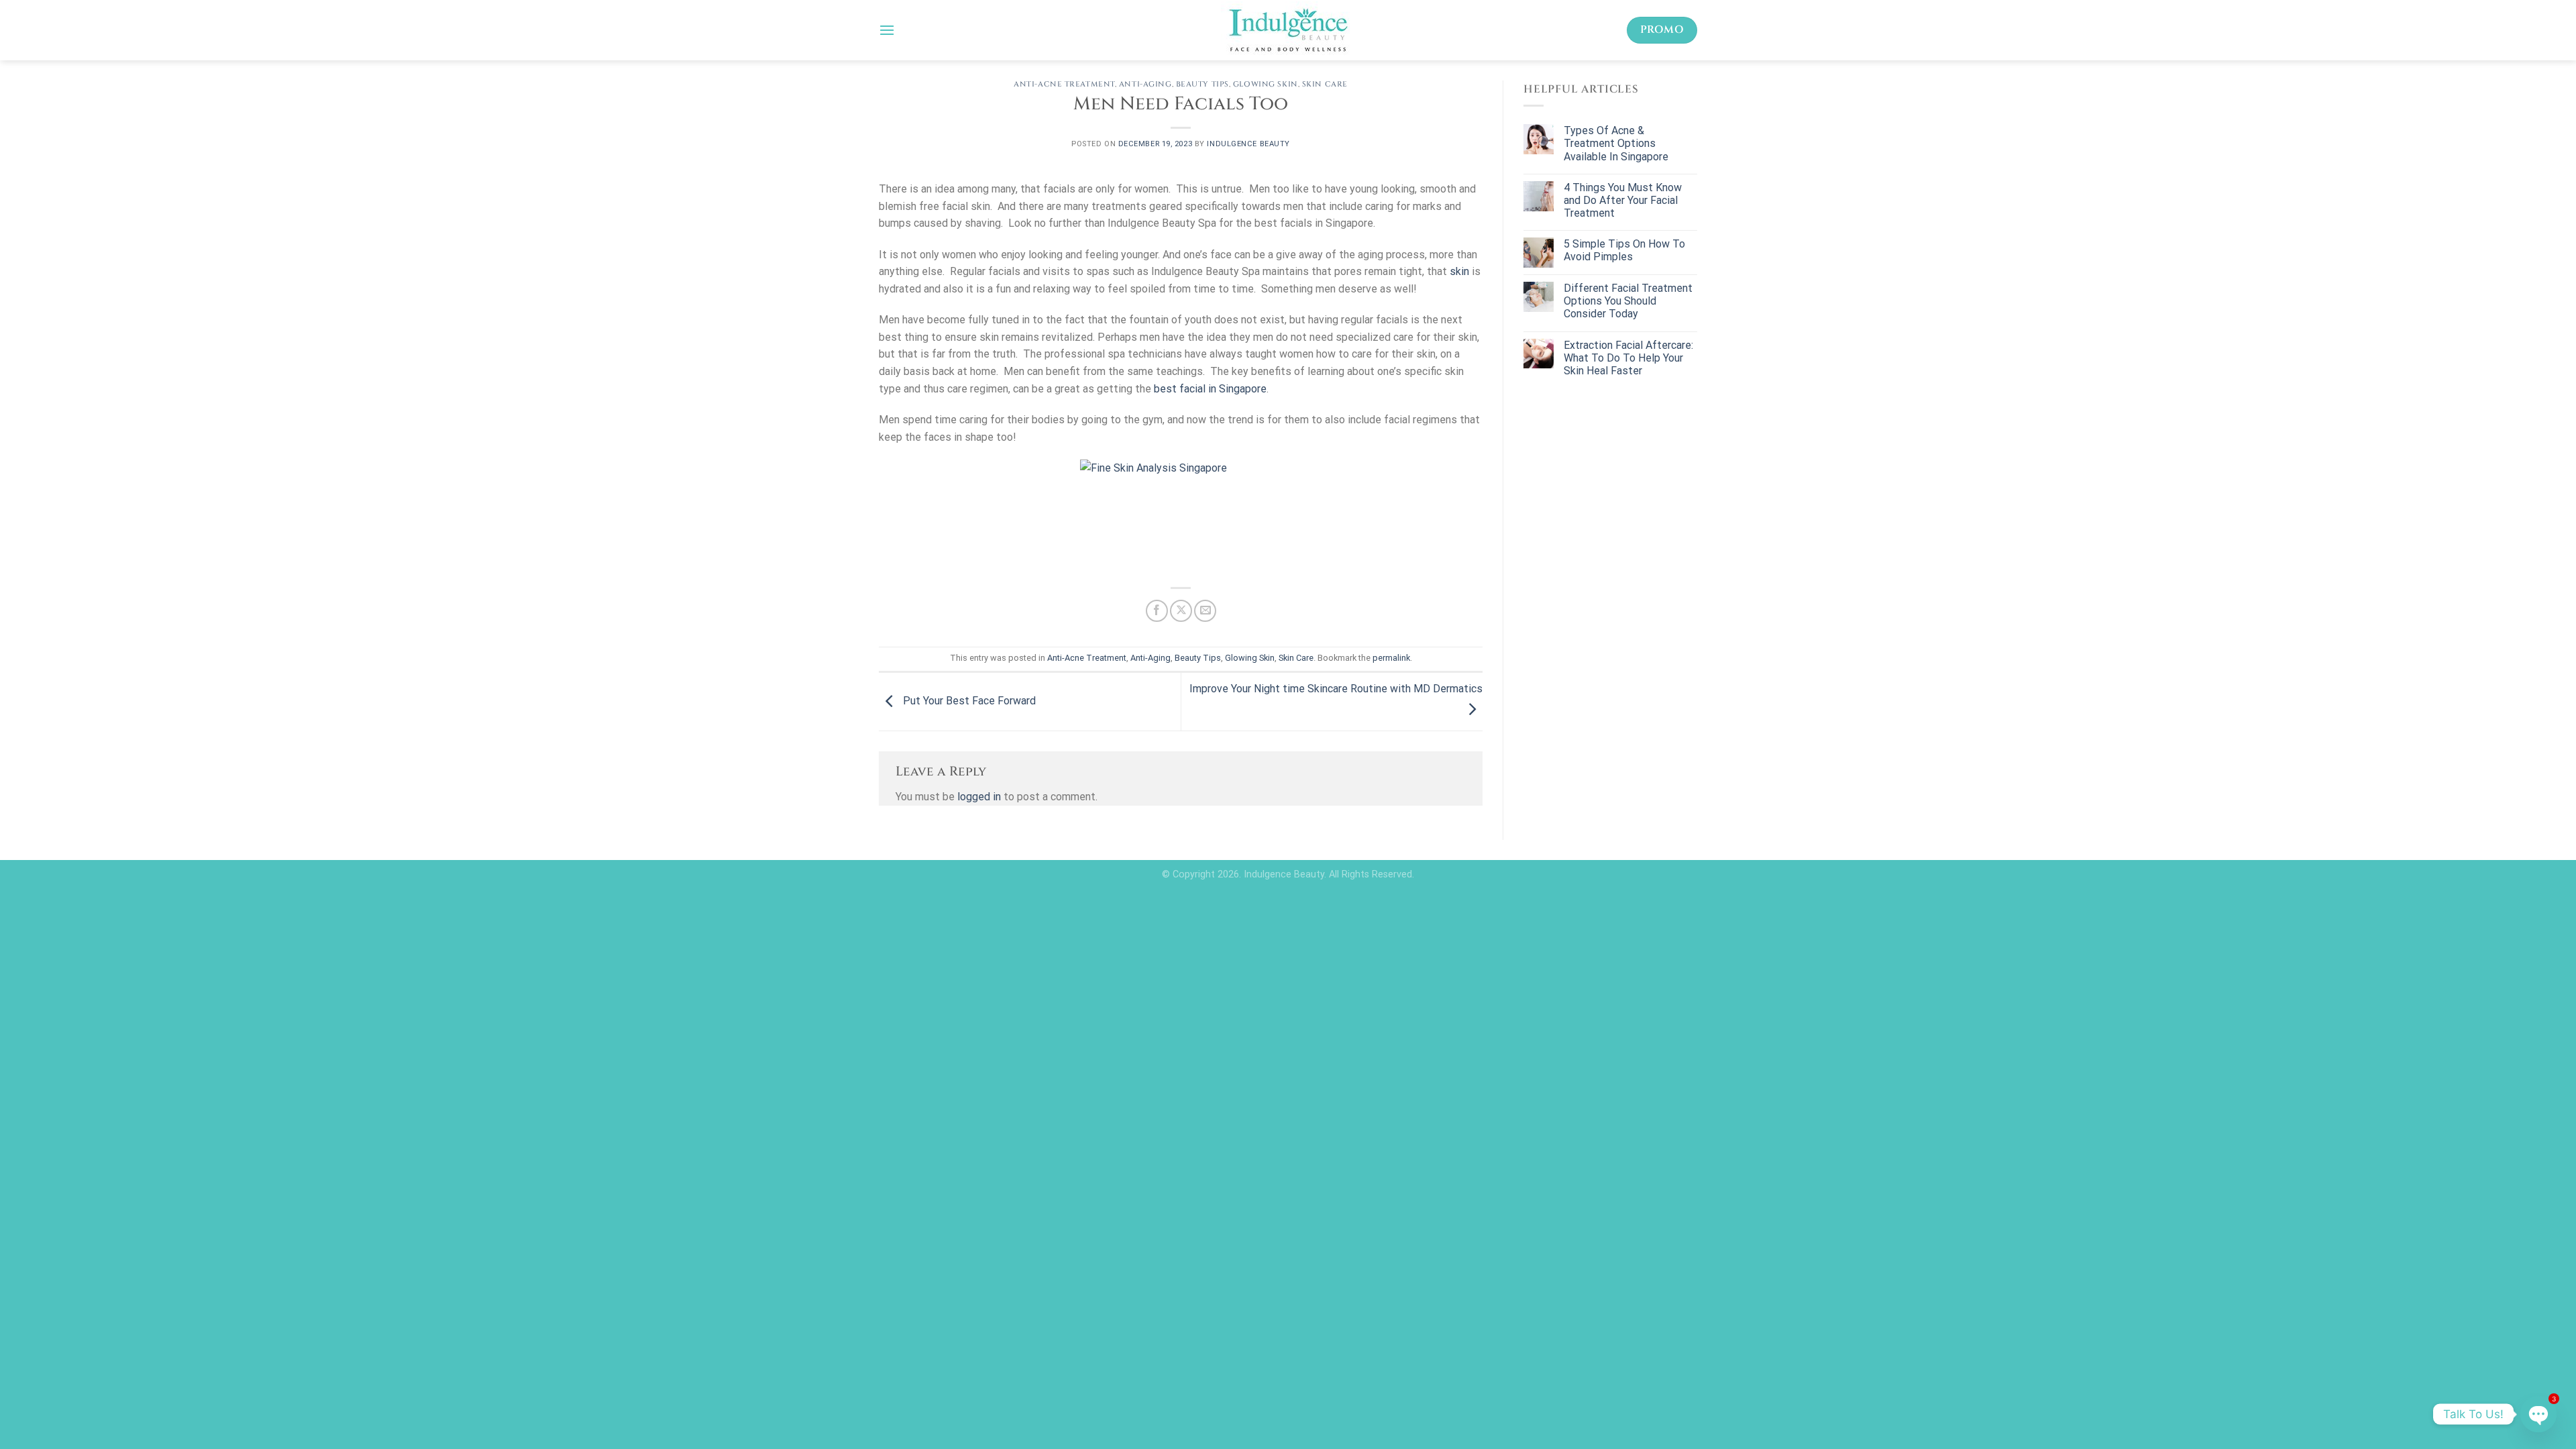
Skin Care (1325, 84)
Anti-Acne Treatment (1064, 84)
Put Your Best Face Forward (968, 701)
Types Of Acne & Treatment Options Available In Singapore (1616, 143)
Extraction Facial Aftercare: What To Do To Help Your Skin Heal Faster (1628, 358)
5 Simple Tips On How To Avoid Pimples (1624, 250)
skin (1459, 271)
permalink (1391, 658)
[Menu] (887, 30)
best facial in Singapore (1210, 389)
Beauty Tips (1202, 84)
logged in (979, 797)
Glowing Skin (1266, 84)
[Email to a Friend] (1205, 611)
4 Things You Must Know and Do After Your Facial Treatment (1623, 200)
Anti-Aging (1145, 84)
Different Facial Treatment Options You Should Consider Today (1628, 301)
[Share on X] (1181, 611)
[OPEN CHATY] (2538, 1414)
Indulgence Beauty (1248, 144)
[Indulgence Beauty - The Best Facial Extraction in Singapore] (1288, 30)
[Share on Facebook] (1157, 611)
